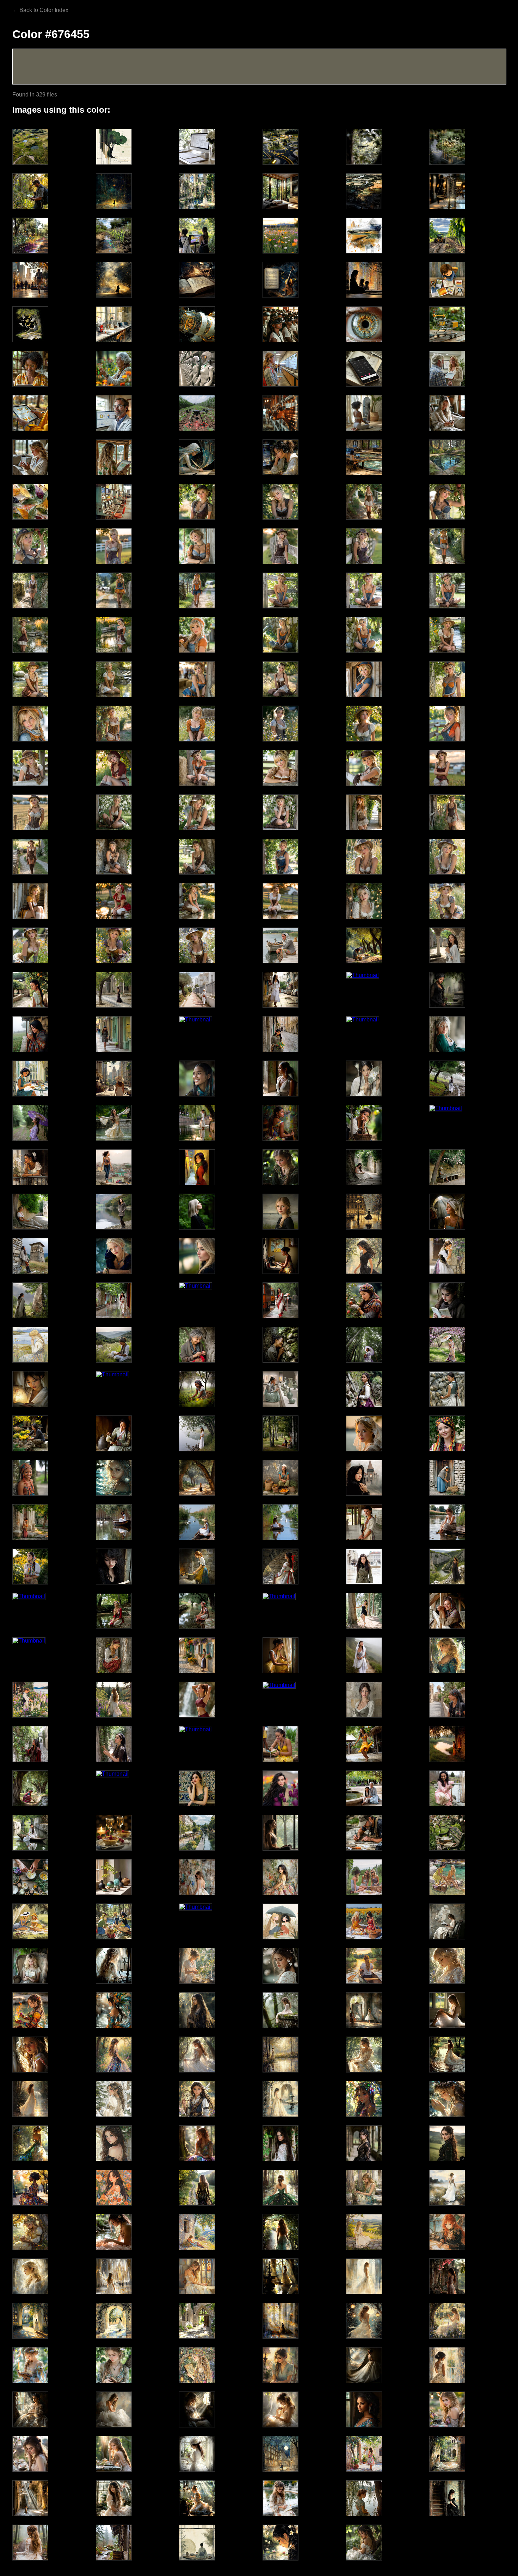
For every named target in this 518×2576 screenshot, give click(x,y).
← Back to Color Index (40, 10)
